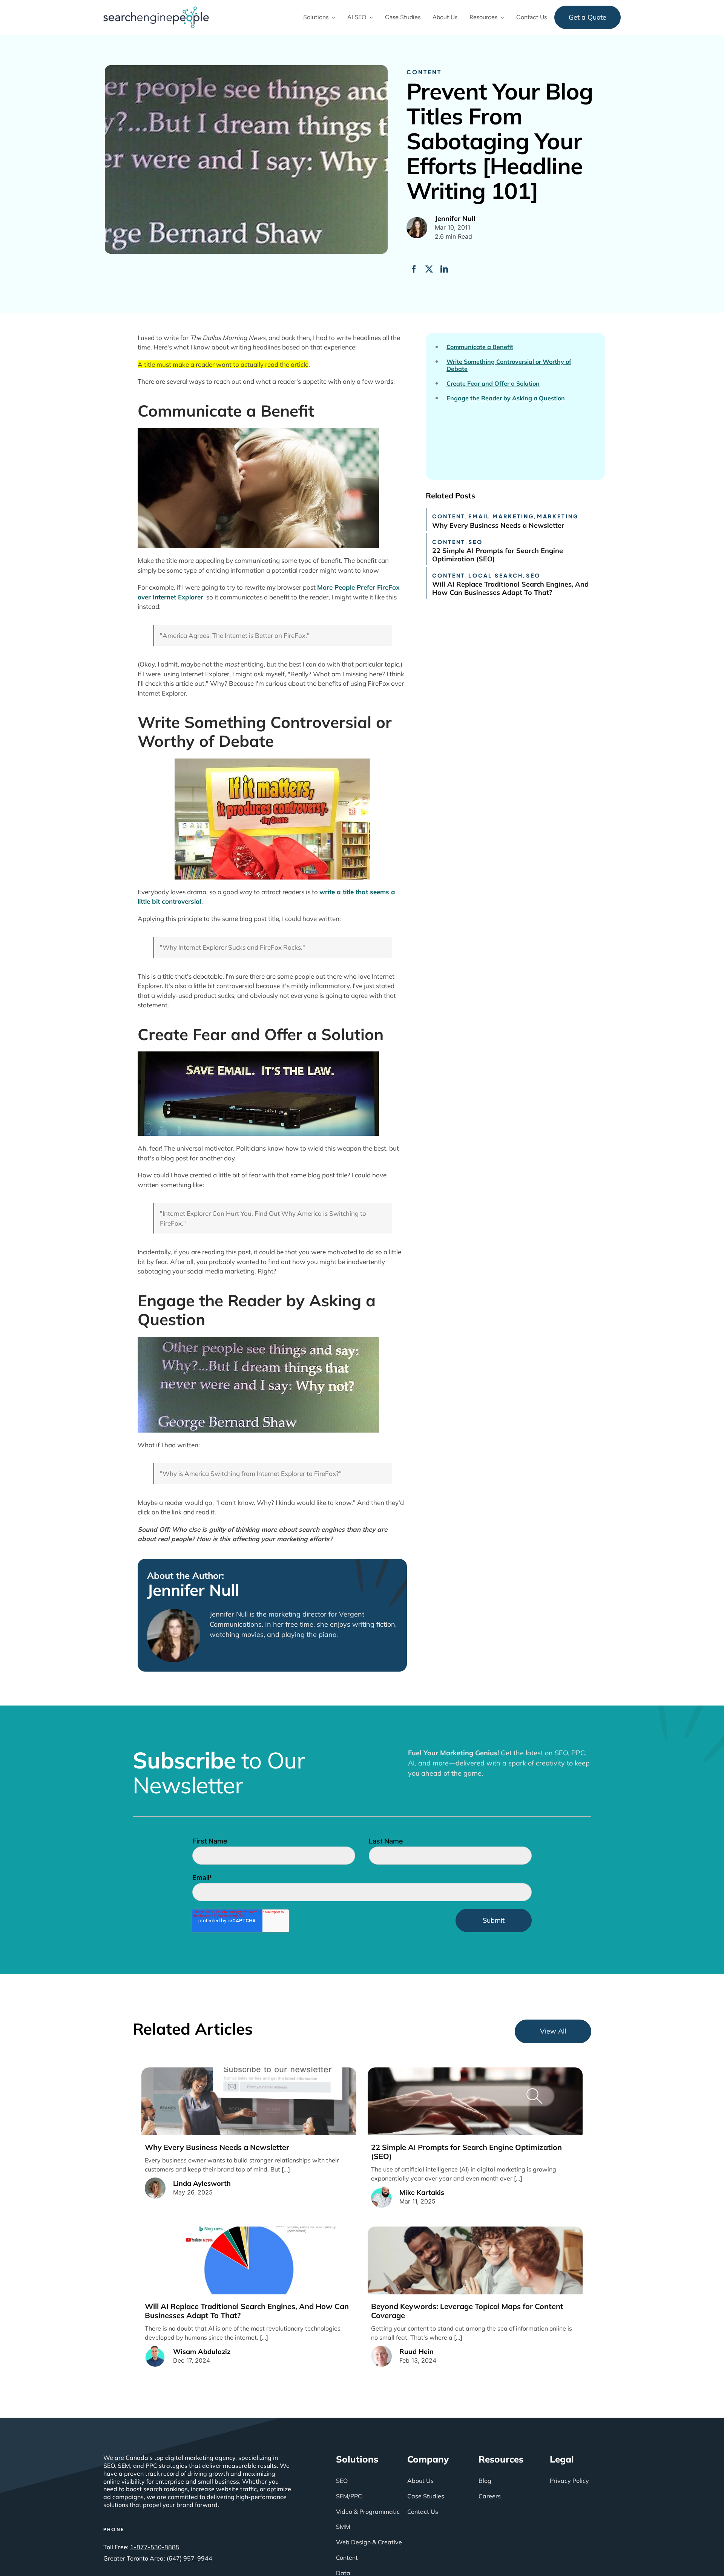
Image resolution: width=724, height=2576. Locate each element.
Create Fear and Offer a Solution (493, 384)
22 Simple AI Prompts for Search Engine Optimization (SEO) (498, 555)
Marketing (558, 516)
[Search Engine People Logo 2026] (156, 10)
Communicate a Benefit (480, 347)
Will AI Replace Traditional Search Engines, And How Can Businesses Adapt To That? (510, 588)
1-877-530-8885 (155, 2547)
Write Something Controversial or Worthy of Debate (509, 365)
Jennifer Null (193, 1590)
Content (424, 72)
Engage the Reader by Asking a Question (506, 398)
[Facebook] (414, 269)
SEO (476, 542)
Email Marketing (501, 516)
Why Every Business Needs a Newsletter (498, 525)
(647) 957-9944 (189, 2558)
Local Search (496, 575)
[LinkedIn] (444, 269)
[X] (429, 269)
